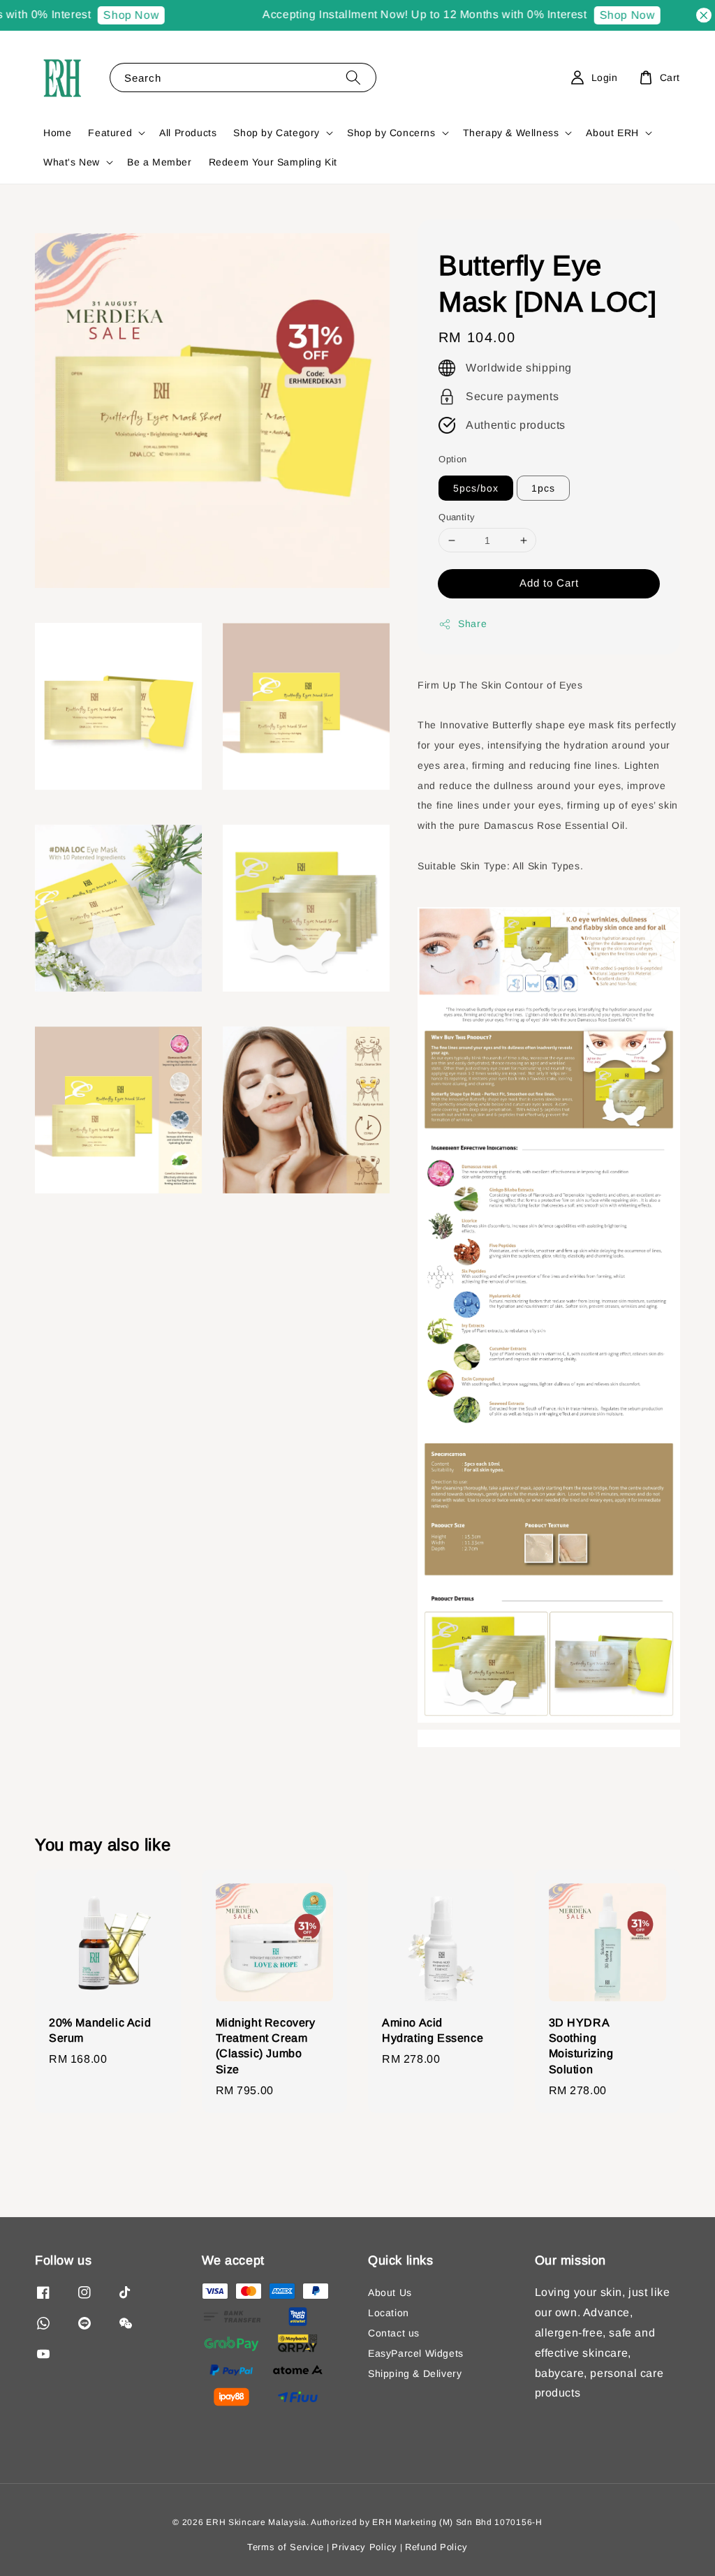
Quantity (457, 517)
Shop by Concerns (391, 133)
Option (452, 459)
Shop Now (111, 15)
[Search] (353, 77)
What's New (72, 162)
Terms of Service (286, 2547)
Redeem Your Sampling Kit (273, 162)
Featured (110, 133)
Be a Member (160, 162)
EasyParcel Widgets (416, 2353)
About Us (390, 2292)
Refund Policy (436, 2547)
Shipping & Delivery (415, 2373)
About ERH (612, 133)
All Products (188, 133)
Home (57, 133)
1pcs (543, 488)
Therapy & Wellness (511, 133)
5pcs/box (476, 488)
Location (389, 2313)
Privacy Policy (364, 2547)
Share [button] (472, 624)
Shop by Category (277, 133)
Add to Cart (549, 583)
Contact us (394, 2333)
